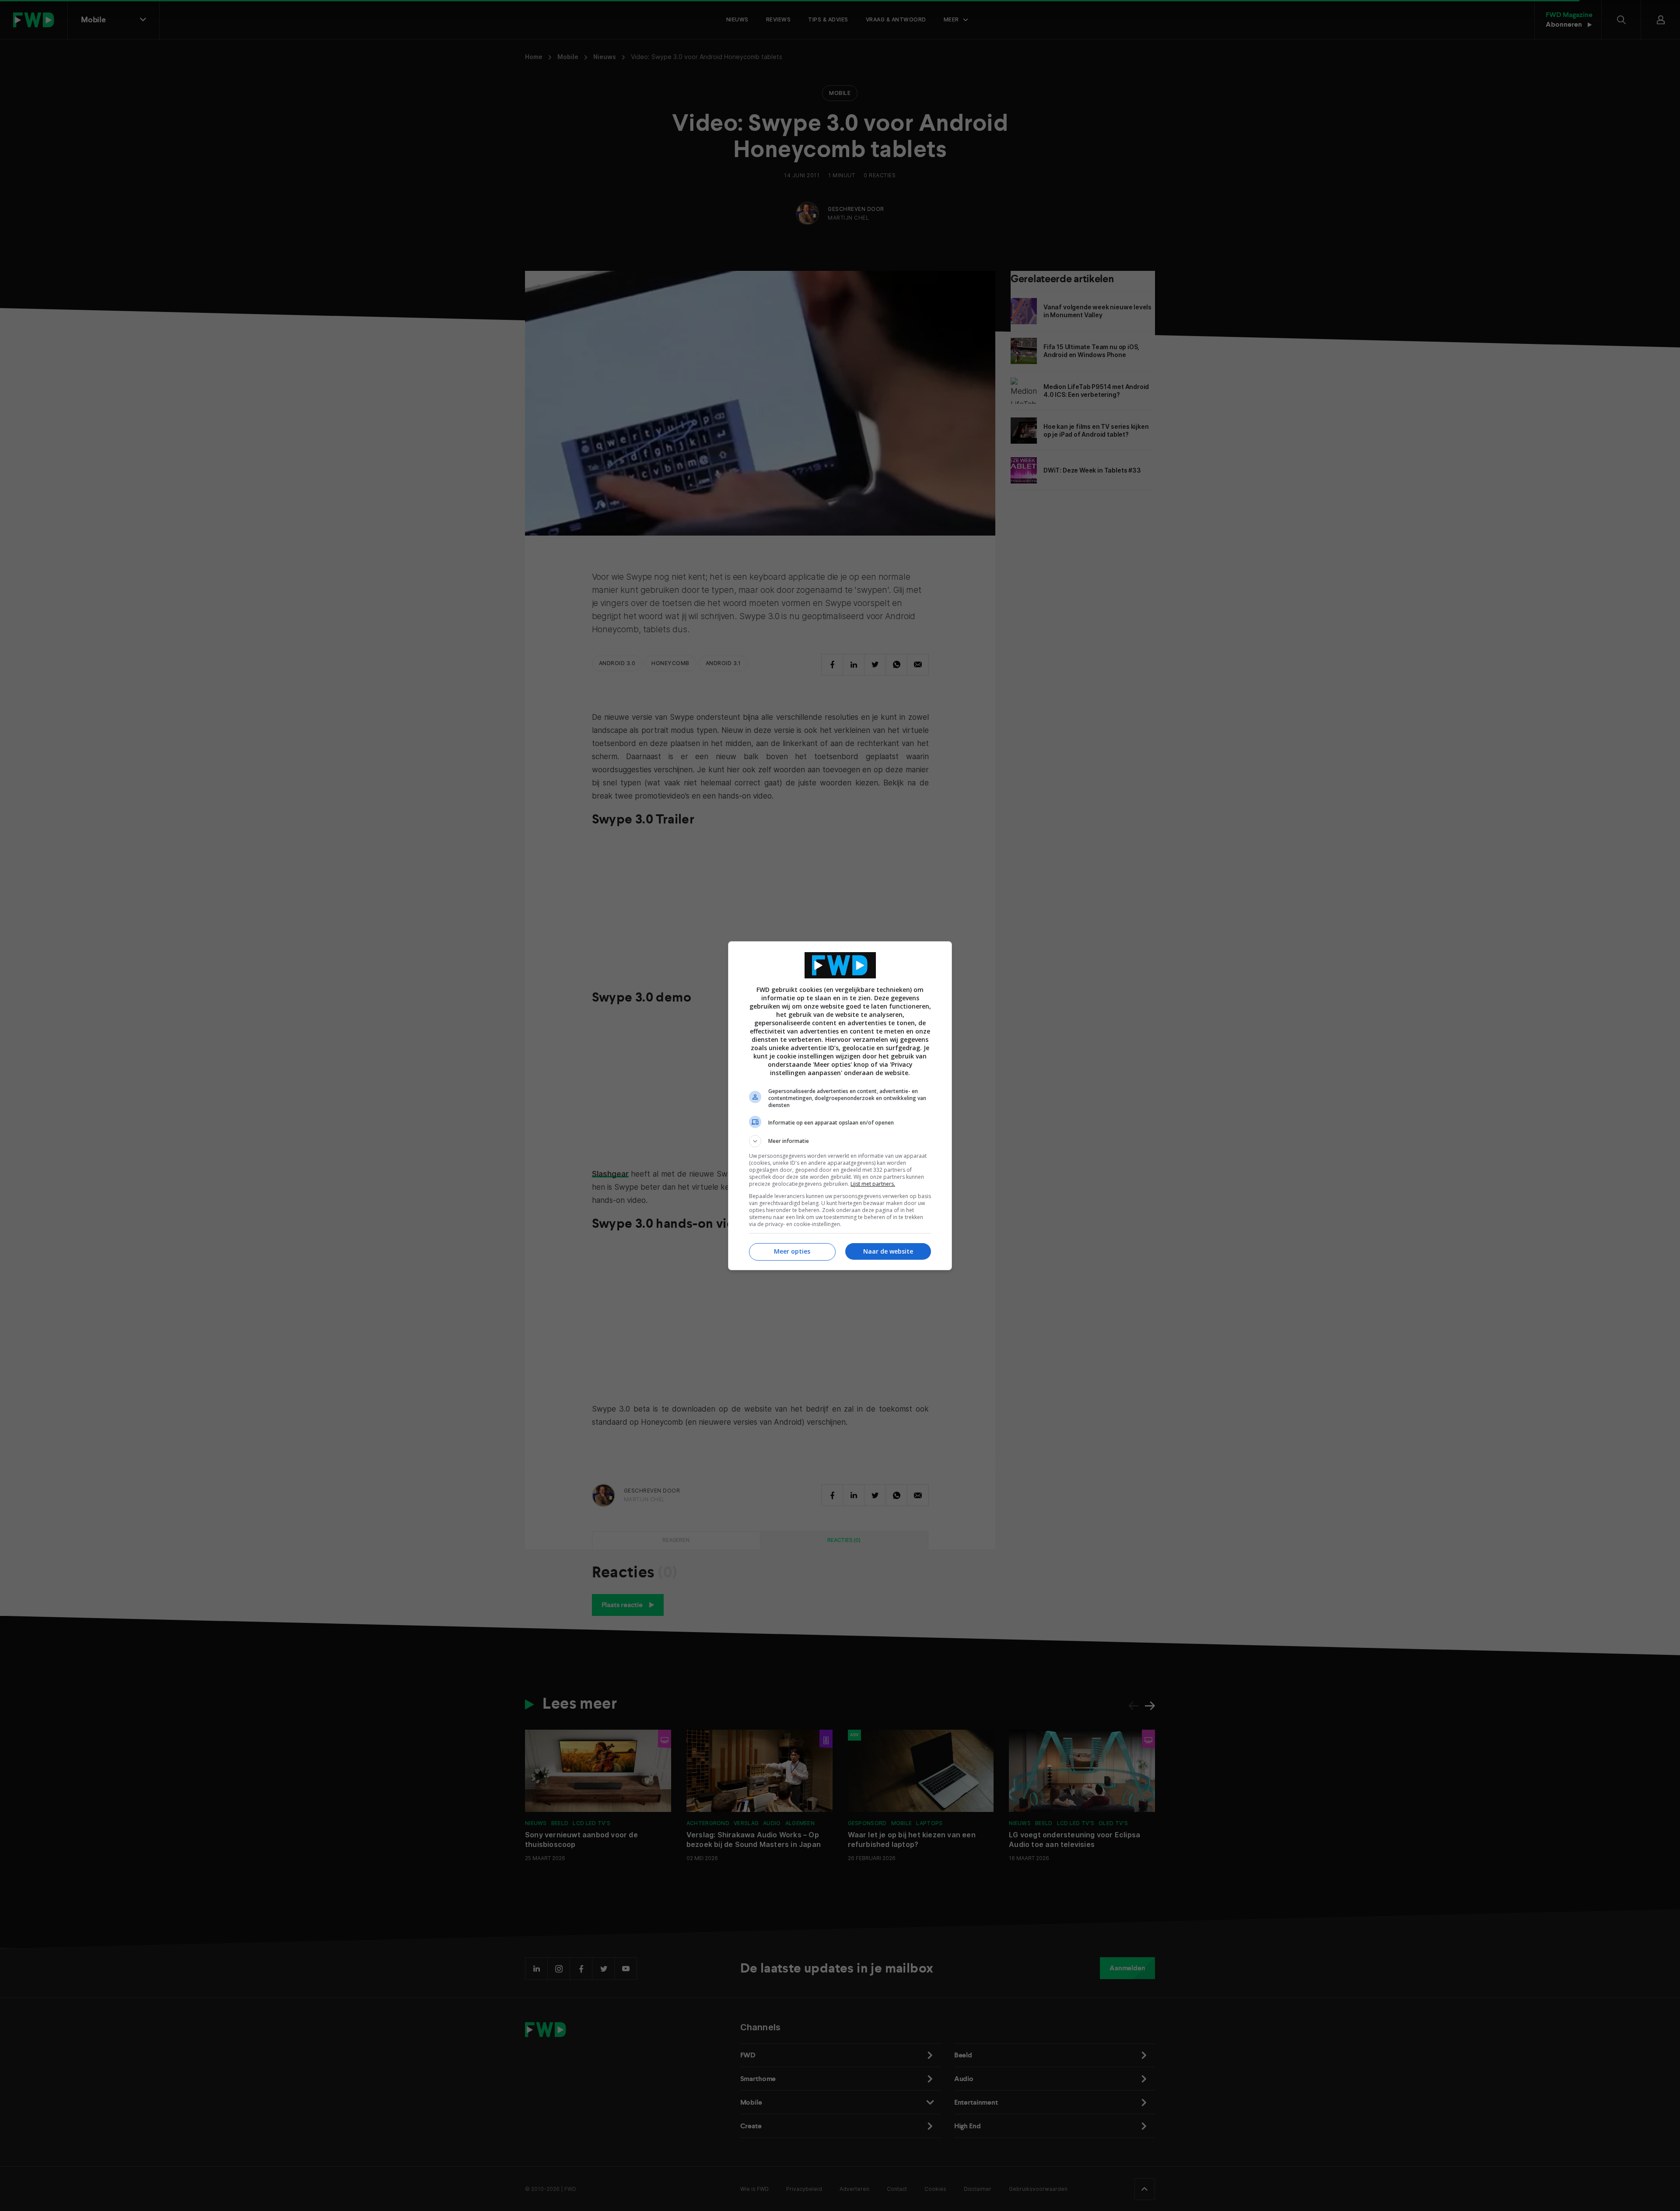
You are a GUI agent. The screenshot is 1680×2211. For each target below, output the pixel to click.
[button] (840, 1141)
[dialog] (840, 1106)
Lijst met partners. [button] (873, 1184)
